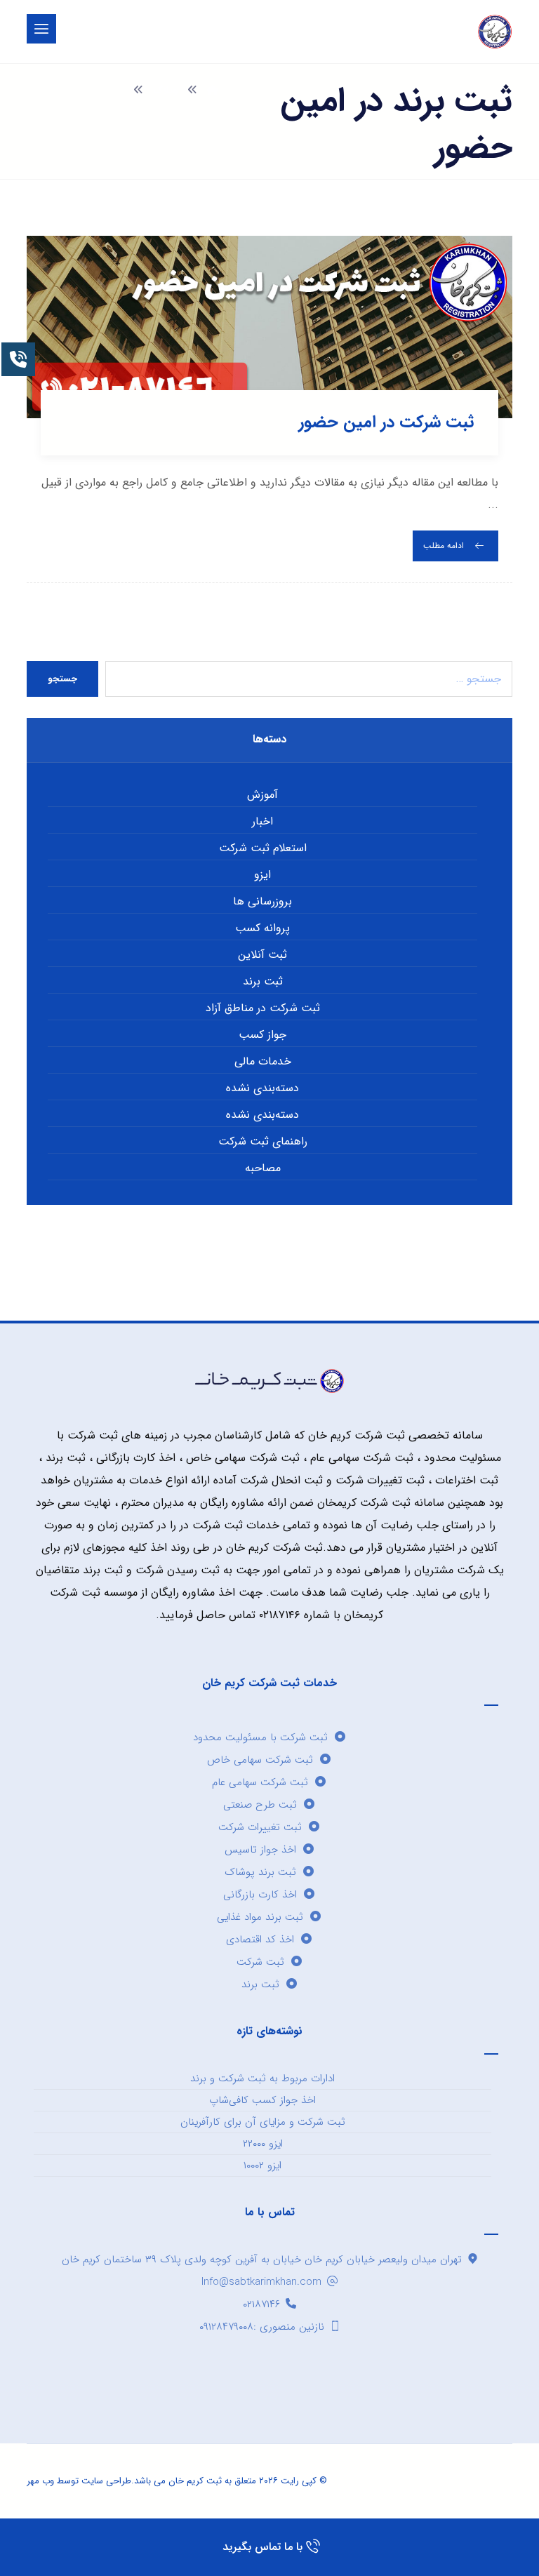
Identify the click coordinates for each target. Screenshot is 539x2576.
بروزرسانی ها (262, 901)
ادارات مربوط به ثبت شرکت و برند (262, 2078)
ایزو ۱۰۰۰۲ (262, 2165)
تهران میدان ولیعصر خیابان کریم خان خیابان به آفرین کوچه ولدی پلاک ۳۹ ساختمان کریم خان (262, 2260)
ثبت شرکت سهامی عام (260, 1782)
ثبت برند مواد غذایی (260, 1917)
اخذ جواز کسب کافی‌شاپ (262, 2100)
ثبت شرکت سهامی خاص (260, 1760)
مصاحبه (263, 1168)
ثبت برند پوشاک (260, 1872)
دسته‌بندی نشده (262, 1088)
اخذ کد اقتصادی (260, 1940)
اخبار (262, 821)
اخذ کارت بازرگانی (260, 1895)
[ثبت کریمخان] (495, 32)
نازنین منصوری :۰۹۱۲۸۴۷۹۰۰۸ (262, 2327)
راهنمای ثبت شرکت (263, 1141)
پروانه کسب (262, 928)
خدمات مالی (263, 1061)
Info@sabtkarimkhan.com (261, 2282)
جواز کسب (262, 1035)
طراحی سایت (106, 2481)
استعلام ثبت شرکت (263, 848)
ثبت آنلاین (262, 955)
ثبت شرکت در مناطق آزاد (263, 1008)
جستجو (62, 679)
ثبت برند (263, 981)
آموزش (262, 795)
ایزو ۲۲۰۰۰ (263, 2144)
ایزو (262, 875)
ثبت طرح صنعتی (260, 1805)
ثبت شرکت (260, 1962)
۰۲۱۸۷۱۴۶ (261, 2304)
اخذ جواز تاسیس (260, 1850)
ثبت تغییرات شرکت (260, 1827)
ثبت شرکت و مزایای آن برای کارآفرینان (263, 2122)
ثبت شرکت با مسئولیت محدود (260, 1737)
